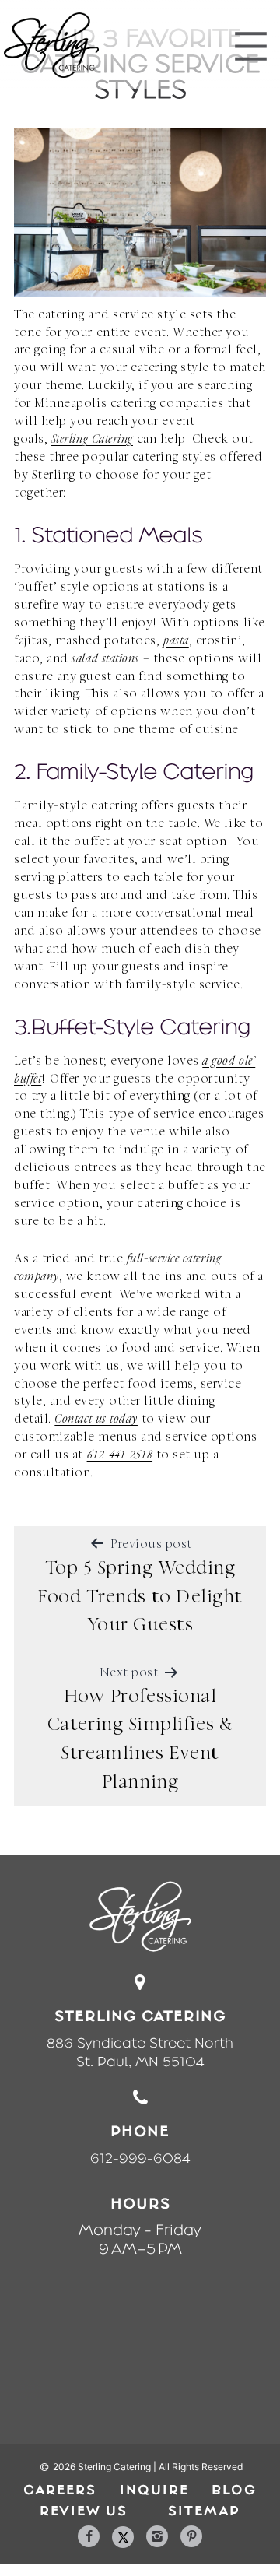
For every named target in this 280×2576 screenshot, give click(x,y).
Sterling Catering (92, 440)
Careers (60, 2490)
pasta (176, 642)
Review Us (84, 2511)
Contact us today (96, 1420)
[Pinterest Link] (191, 2536)
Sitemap (204, 2511)
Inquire (154, 2490)
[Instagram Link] (157, 2536)
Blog (234, 2490)
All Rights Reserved (201, 2467)
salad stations (105, 660)
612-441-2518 (120, 1456)
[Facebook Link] (89, 2536)
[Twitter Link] (123, 2537)
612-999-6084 (140, 2158)
